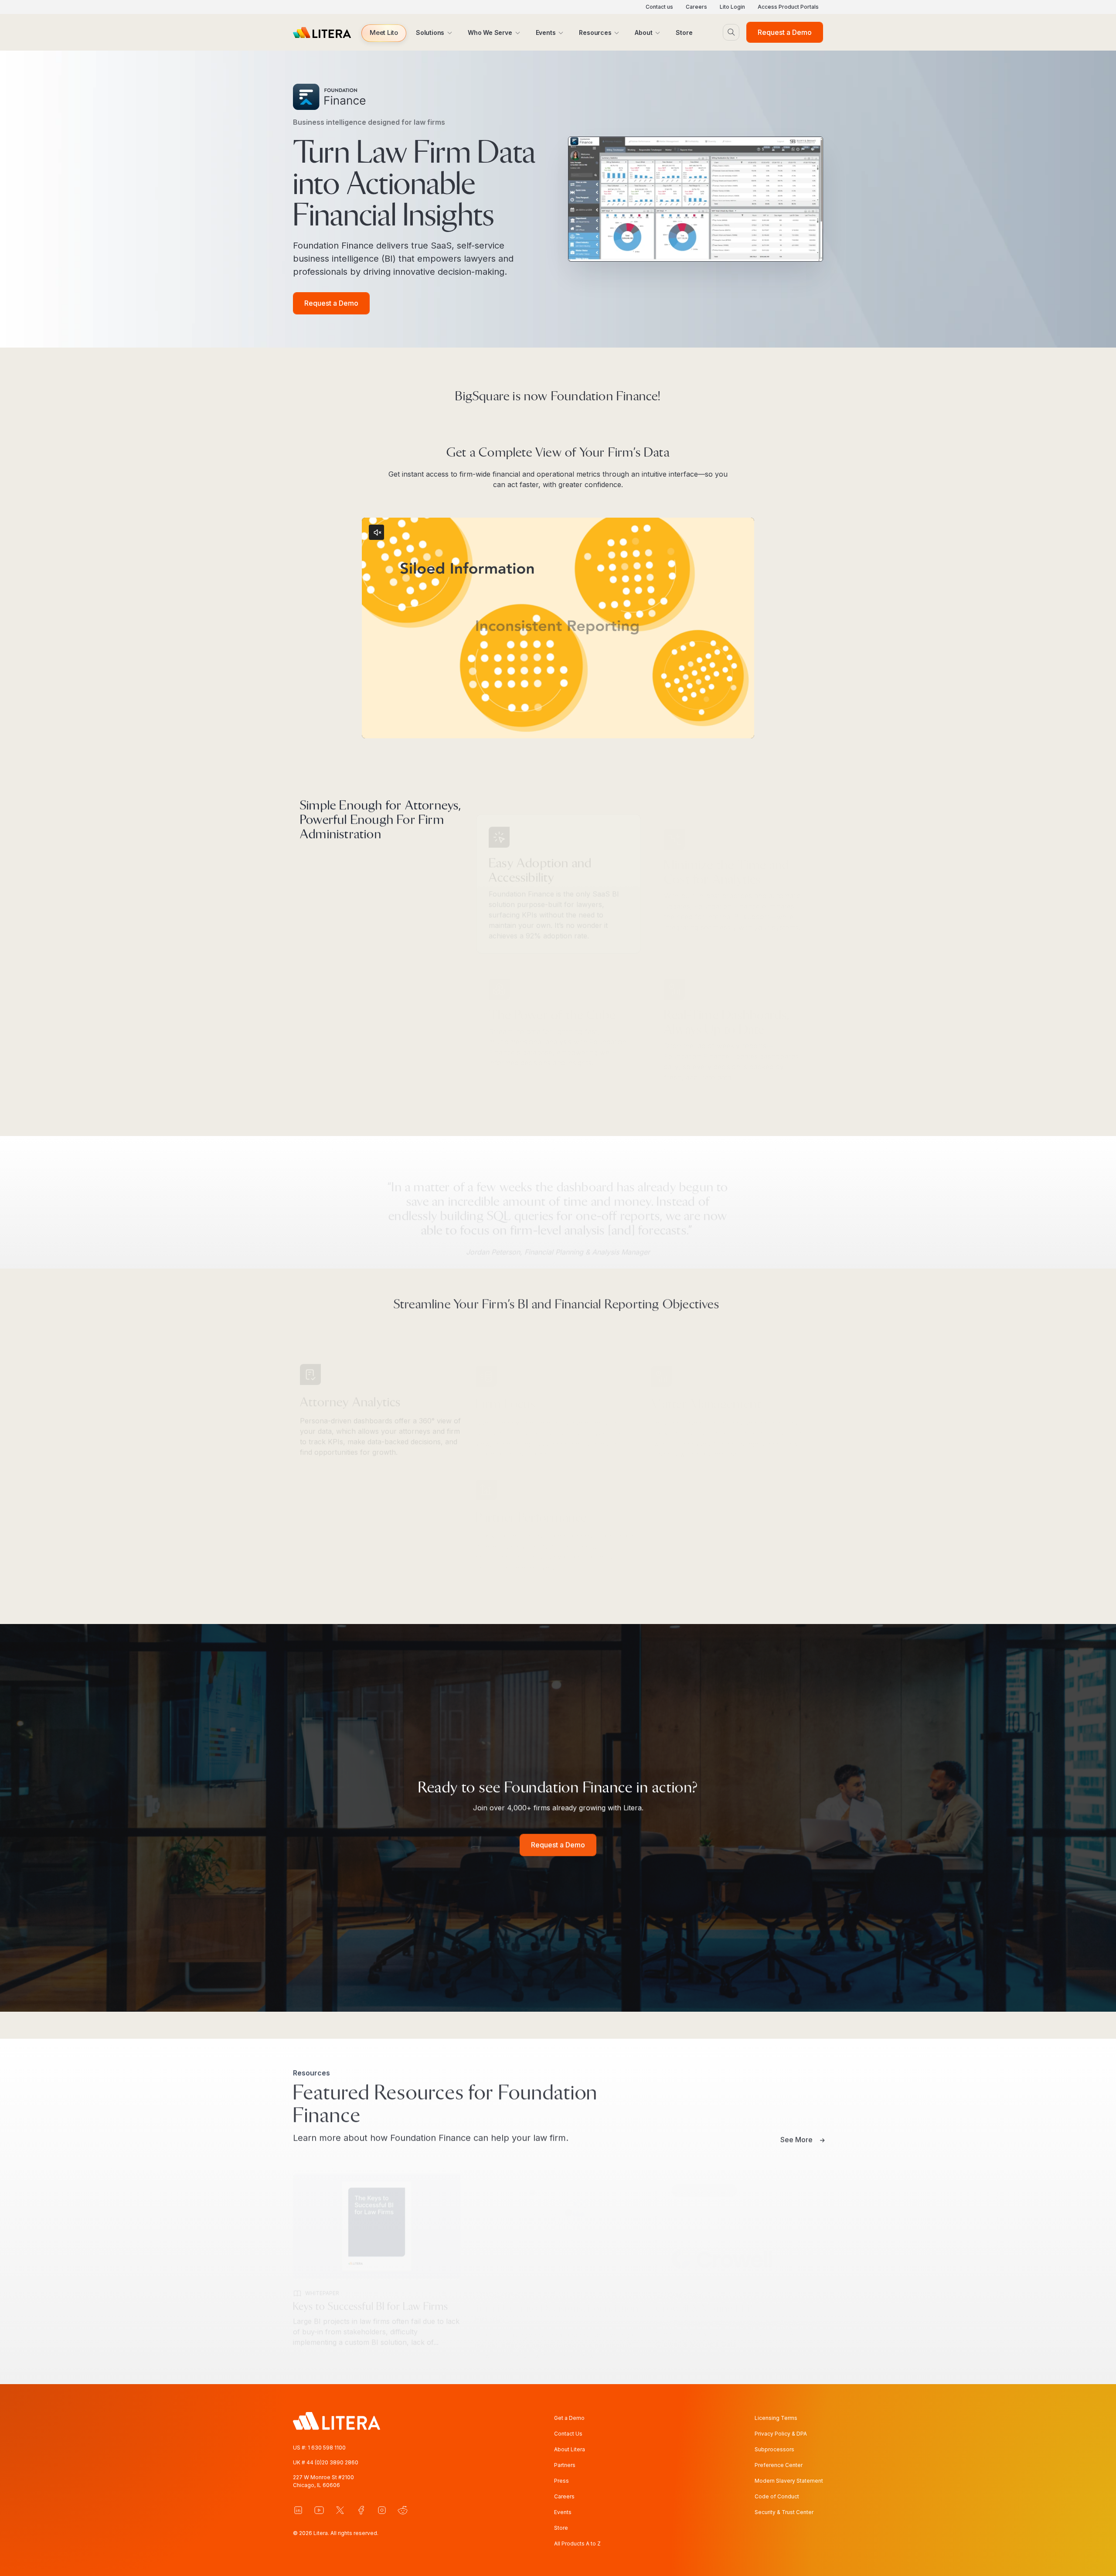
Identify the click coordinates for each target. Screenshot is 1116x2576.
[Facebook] (361, 2510)
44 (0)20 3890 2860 (332, 2462)
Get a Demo (569, 2418)
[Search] (731, 32)
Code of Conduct (777, 2496)
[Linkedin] (298, 2510)
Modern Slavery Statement (789, 2481)
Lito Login (732, 7)
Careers (696, 7)
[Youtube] (319, 2510)
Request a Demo (785, 32)
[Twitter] (340, 2510)
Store (561, 2528)
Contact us (659, 7)
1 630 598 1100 (327, 2448)
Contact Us (568, 2434)
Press (561, 2481)
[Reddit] (403, 2510)
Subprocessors (774, 2449)
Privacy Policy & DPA (781, 2434)
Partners (565, 2465)
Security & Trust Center (784, 2512)
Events (563, 2512)
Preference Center (779, 2465)
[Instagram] (382, 2510)
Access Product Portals (788, 7)
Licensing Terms (776, 2418)
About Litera (570, 2449)
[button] (384, 33)
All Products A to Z (577, 2544)
